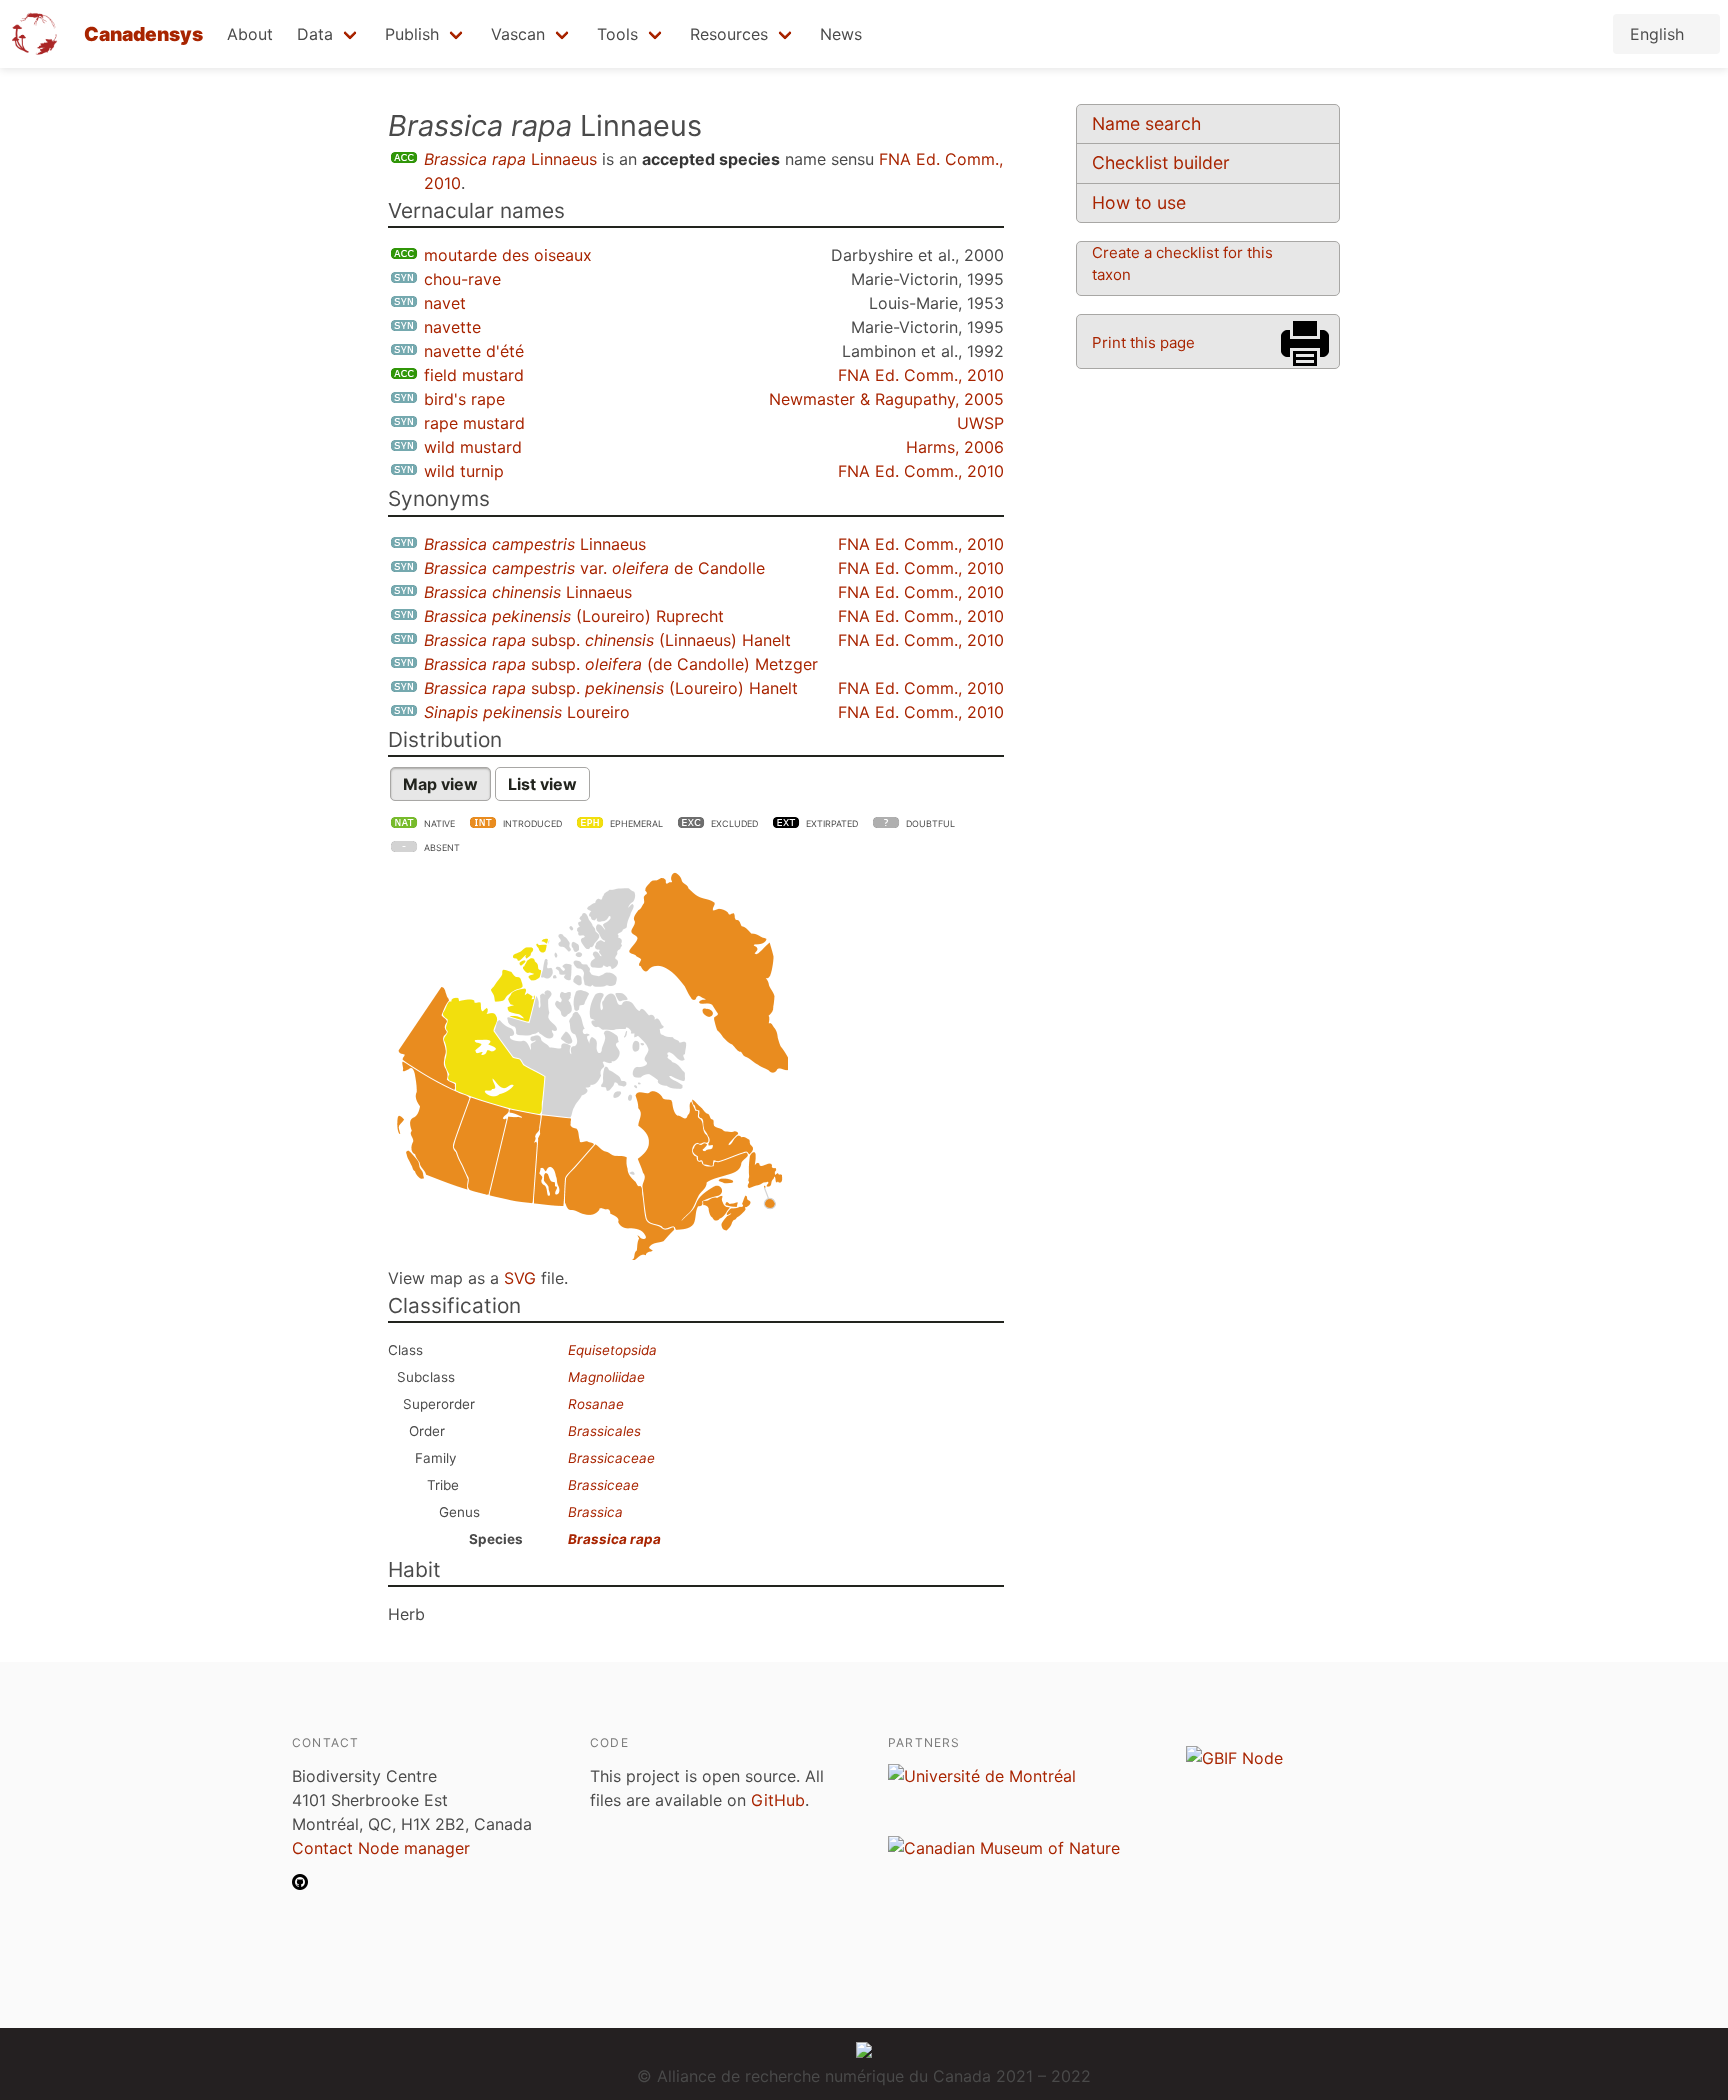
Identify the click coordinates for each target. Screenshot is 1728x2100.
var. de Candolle (594, 568)
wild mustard (473, 447)
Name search (1146, 123)
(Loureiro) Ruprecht (574, 616)
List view (542, 784)
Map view (440, 784)
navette (452, 327)
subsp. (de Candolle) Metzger (621, 664)
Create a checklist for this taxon (1182, 263)
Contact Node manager (381, 1848)
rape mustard (474, 423)
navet (445, 303)
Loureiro (527, 712)
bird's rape (464, 399)
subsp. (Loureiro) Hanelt (611, 688)
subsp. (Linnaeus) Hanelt (607, 640)
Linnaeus (510, 159)
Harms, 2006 (955, 447)
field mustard (474, 375)
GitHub (778, 1800)
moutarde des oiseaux (508, 255)
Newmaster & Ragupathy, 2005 (886, 399)
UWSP (980, 423)
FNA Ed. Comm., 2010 (921, 375)
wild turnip (464, 471)
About (250, 34)
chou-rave (462, 279)
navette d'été (474, 351)
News (841, 34)
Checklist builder (1161, 162)
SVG (520, 1278)
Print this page (1143, 342)
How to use (1139, 202)
